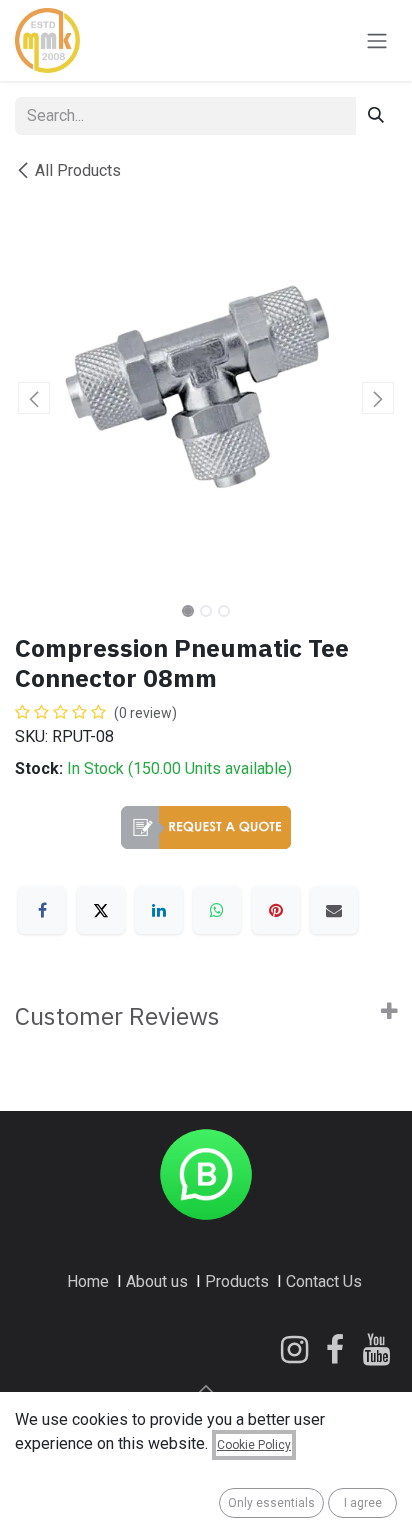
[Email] (334, 910)
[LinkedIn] (159, 910)
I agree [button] (363, 1503)
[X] (101, 910)
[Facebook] (42, 910)
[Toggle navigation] (377, 40)
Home (88, 1281)
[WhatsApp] (217, 910)
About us (157, 1281)
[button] (34, 398)
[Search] (376, 116)
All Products (78, 170)
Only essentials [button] (271, 1503)
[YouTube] (376, 1350)
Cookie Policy (254, 1445)
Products (237, 1281)
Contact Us (324, 1281)
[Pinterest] (276, 910)
